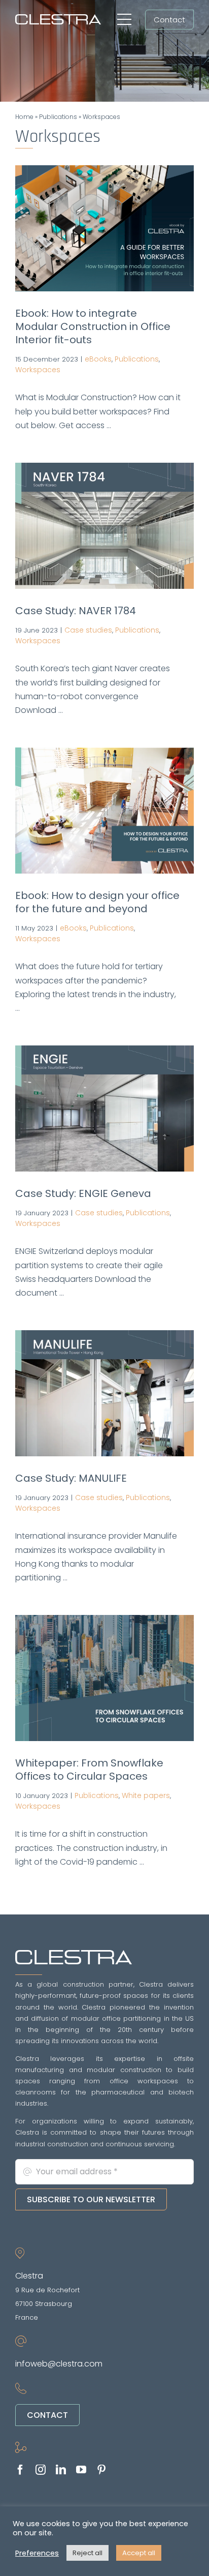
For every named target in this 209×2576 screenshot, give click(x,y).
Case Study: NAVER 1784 (76, 611)
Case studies (88, 630)
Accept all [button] (139, 2553)
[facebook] (20, 2470)
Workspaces (38, 370)
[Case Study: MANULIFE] (104, 1393)
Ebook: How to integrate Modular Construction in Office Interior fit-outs (93, 326)
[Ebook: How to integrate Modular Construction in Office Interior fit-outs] (104, 228)
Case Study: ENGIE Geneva (83, 1193)
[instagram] (41, 2470)
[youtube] (81, 2470)
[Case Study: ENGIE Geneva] (104, 1109)
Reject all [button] (88, 2553)
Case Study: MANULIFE (71, 1478)
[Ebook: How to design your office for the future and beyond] (104, 811)
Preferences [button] (37, 2553)
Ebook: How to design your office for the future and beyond (97, 902)
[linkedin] (61, 2470)
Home (24, 117)
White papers (146, 1795)
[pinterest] (101, 2470)
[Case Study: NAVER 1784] (104, 526)
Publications (58, 117)
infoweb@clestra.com (59, 2364)
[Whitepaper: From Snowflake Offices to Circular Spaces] (104, 1678)
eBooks (98, 359)
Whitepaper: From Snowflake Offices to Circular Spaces (89, 1770)
